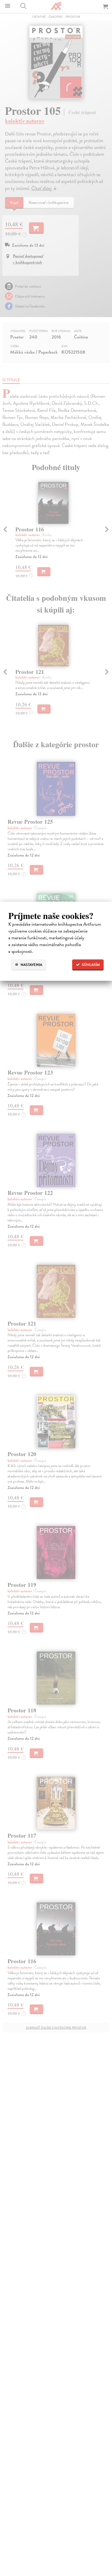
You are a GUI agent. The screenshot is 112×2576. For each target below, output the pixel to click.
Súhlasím (90, 965)
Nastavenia (31, 965)
